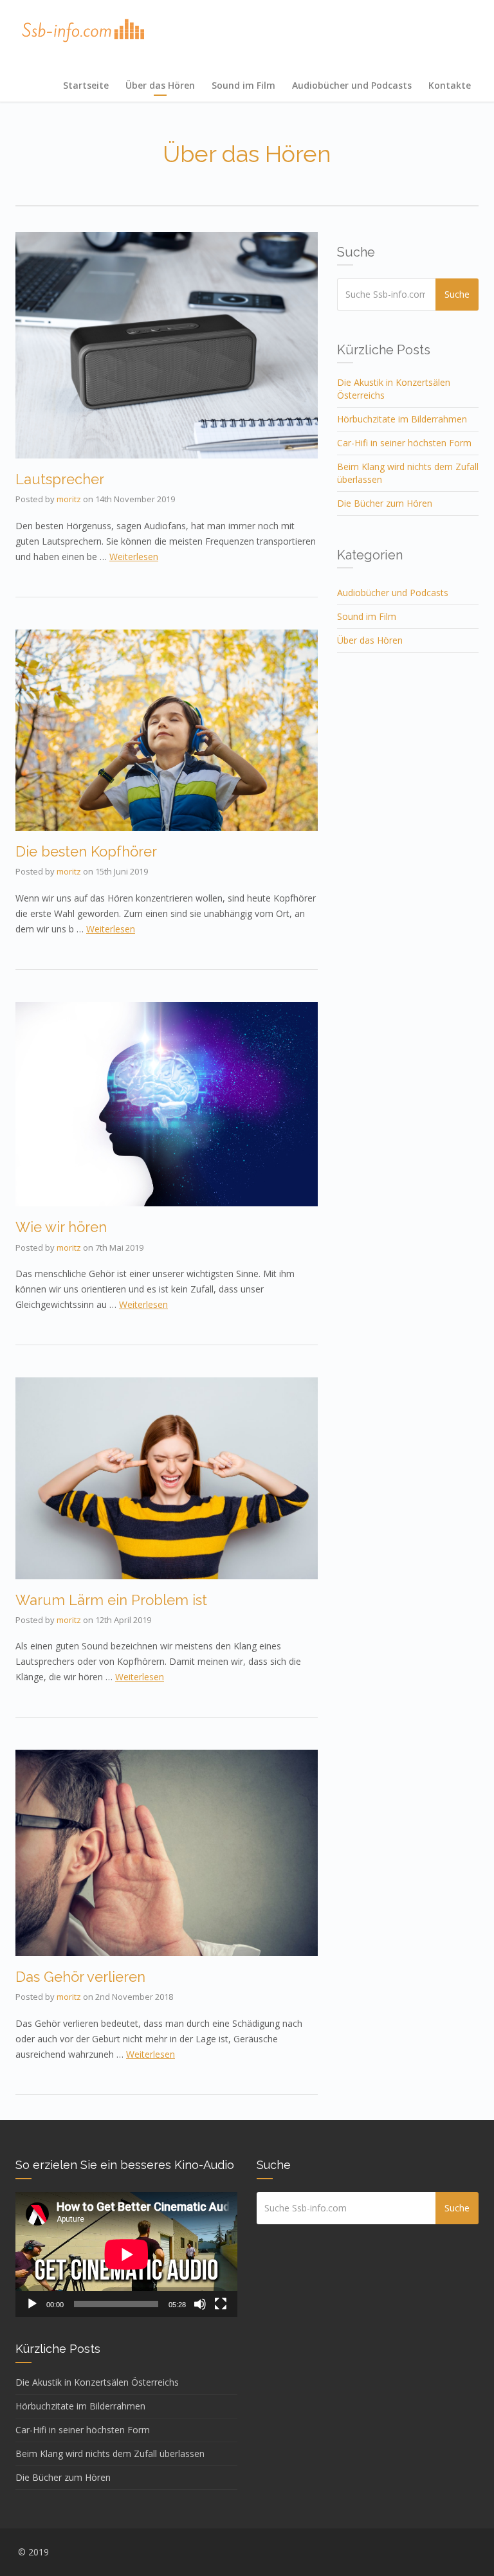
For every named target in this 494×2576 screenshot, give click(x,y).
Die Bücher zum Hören (385, 503)
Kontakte (450, 85)
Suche (457, 294)
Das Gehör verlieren (80, 1977)
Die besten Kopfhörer (86, 851)
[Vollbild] (221, 2304)
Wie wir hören (61, 1227)
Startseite (86, 85)
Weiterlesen (134, 557)
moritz (69, 499)
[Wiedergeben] (32, 2304)
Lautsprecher (60, 479)
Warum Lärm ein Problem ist (111, 1600)
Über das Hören (160, 85)
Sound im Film (243, 85)
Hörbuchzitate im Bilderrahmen (402, 419)
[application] (126, 2254)
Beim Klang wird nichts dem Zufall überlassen (110, 2454)
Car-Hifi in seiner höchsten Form (404, 443)
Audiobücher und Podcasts (352, 85)
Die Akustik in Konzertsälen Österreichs (97, 2382)
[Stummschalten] (200, 2304)
